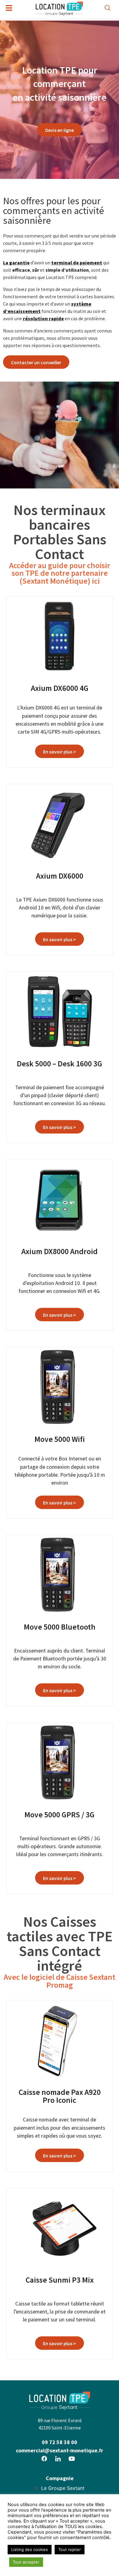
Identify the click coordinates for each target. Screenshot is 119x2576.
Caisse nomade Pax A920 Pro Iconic (60, 2096)
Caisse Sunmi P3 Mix (60, 2280)
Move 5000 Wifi (60, 1439)
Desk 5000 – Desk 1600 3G (60, 1064)
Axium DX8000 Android (60, 1251)
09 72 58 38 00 (60, 2442)
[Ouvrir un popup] (9, 8)
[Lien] (44, 2458)
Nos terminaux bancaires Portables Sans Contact (60, 532)
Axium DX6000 (60, 876)
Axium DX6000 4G (60, 688)
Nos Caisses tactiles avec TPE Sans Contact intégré (60, 1943)
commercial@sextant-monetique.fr (60, 2450)
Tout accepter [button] (26, 2562)
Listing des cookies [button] (30, 2549)
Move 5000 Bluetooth (60, 1627)
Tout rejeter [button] (70, 2549)
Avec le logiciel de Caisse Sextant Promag (60, 1981)
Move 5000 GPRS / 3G (60, 1815)
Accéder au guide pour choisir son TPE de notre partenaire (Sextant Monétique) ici (60, 573)
